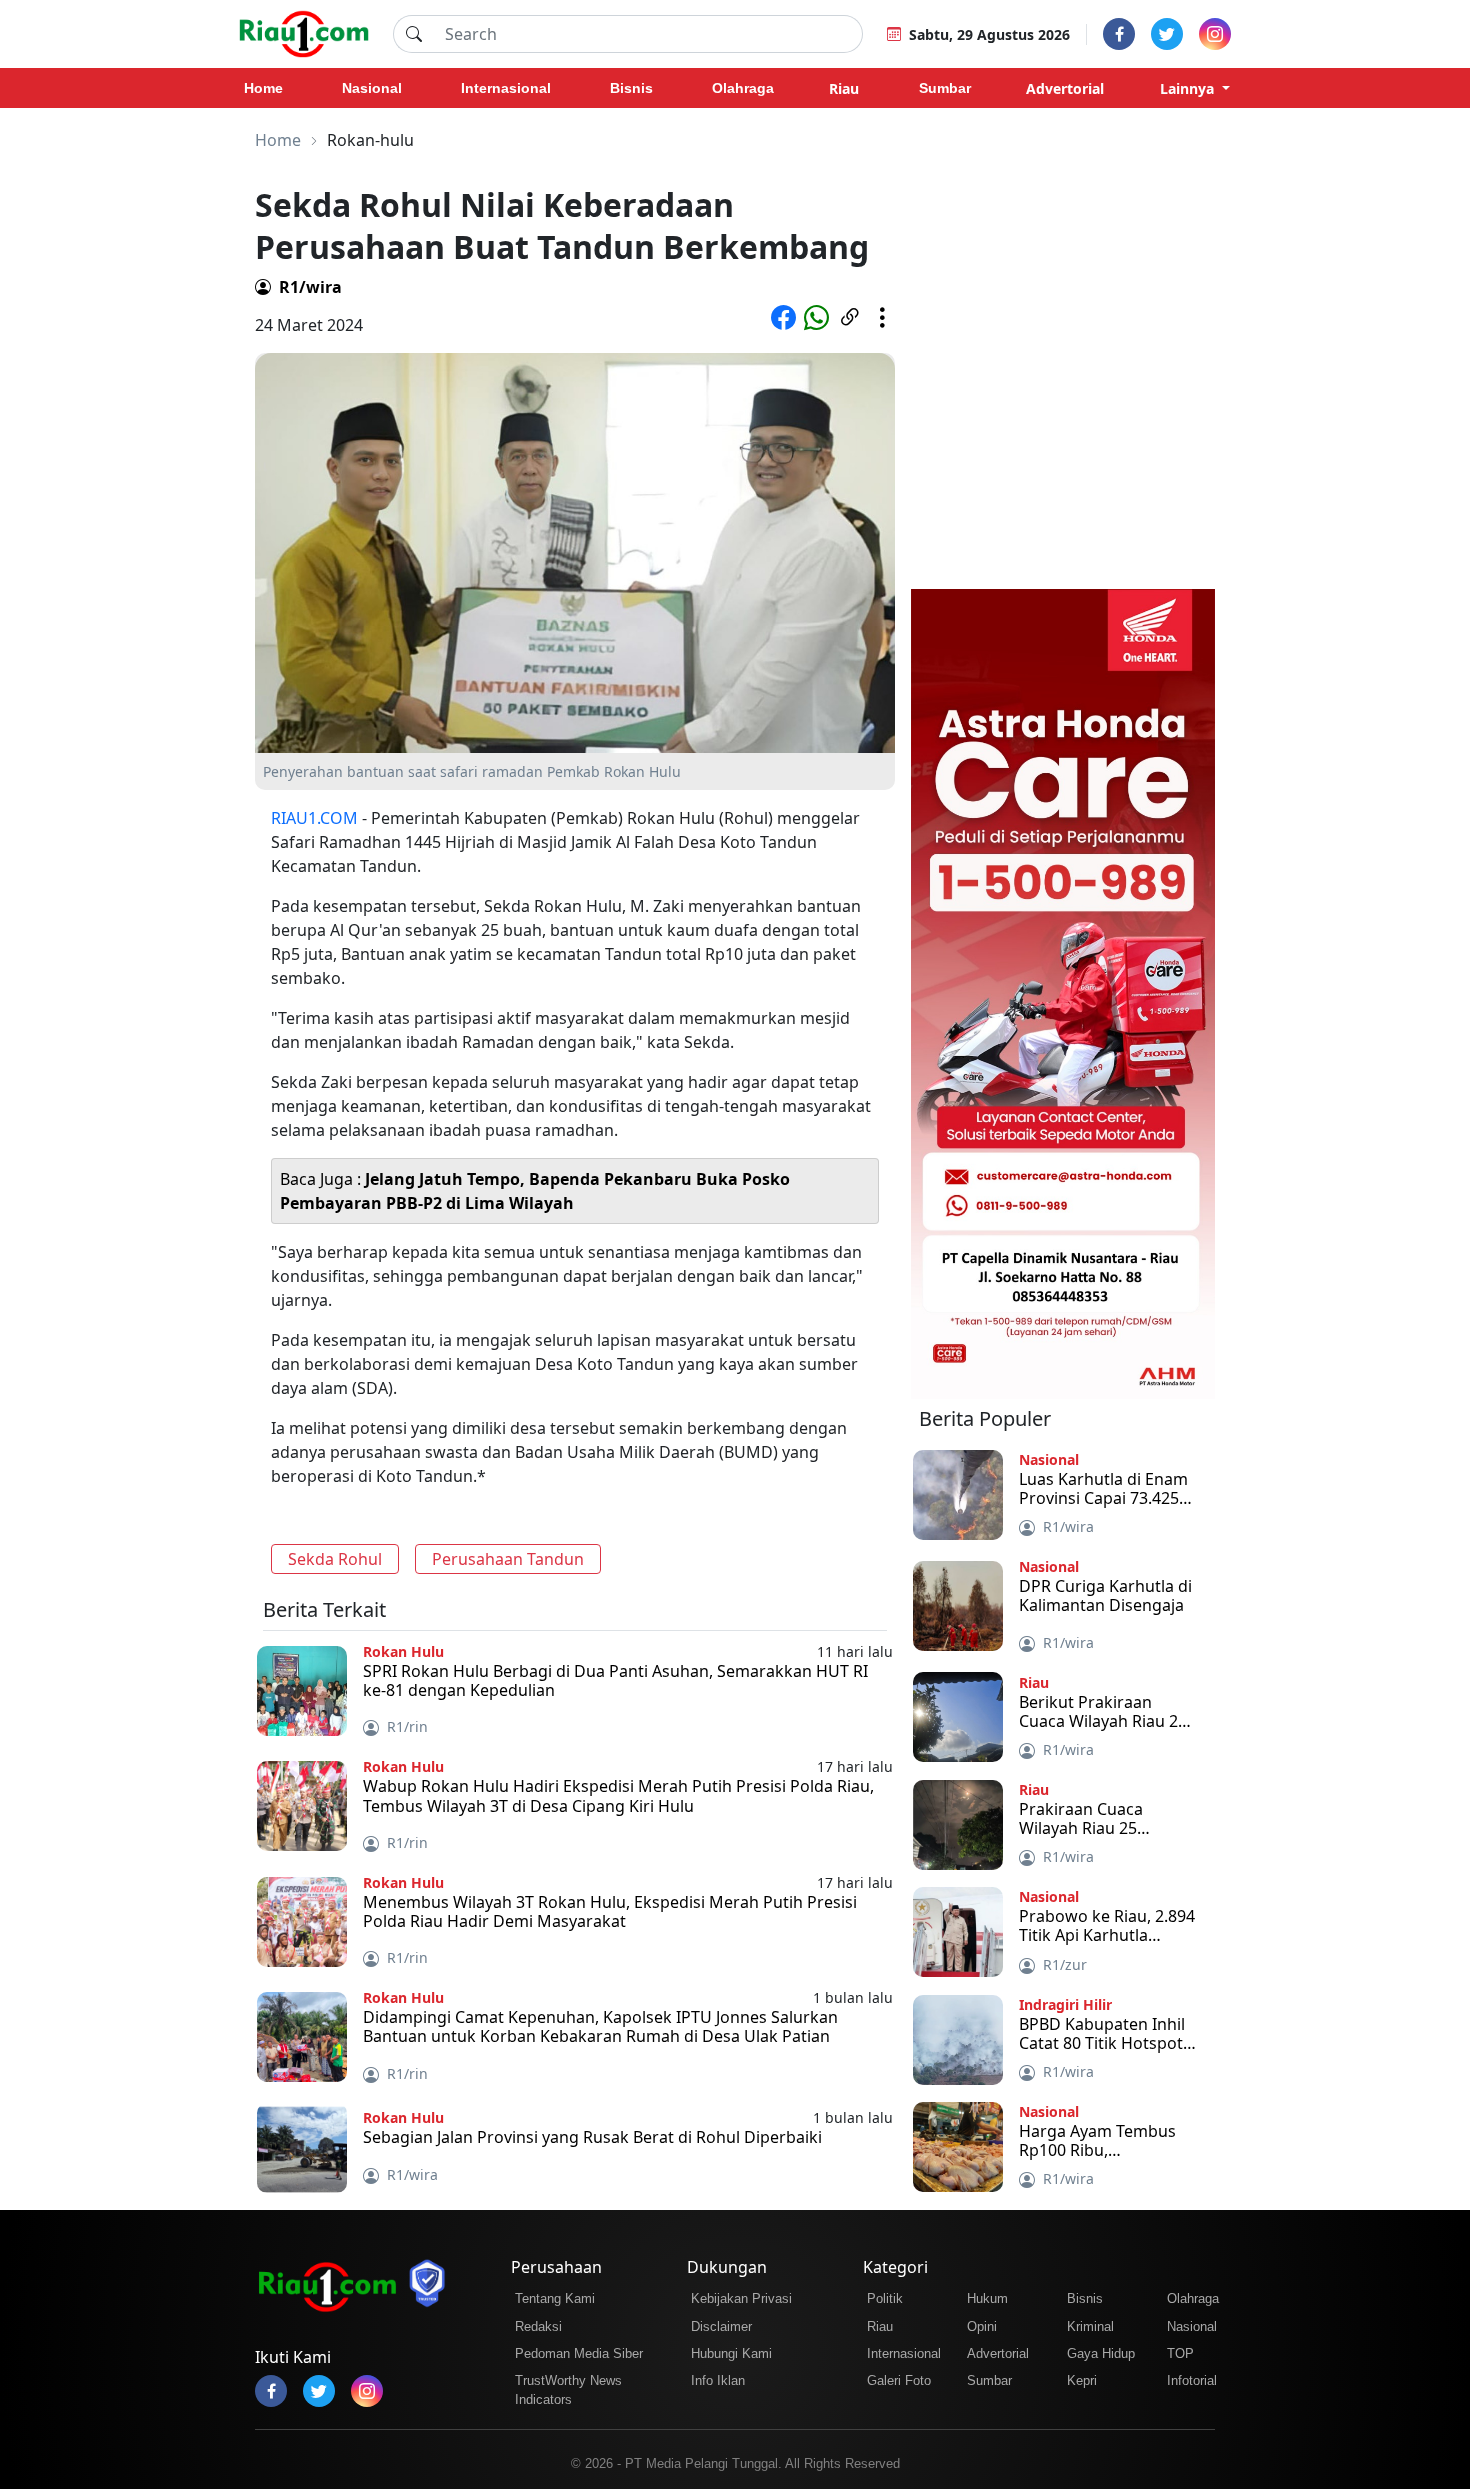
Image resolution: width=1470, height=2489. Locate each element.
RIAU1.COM (314, 818)
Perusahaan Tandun (508, 1559)
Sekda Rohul (335, 1559)
